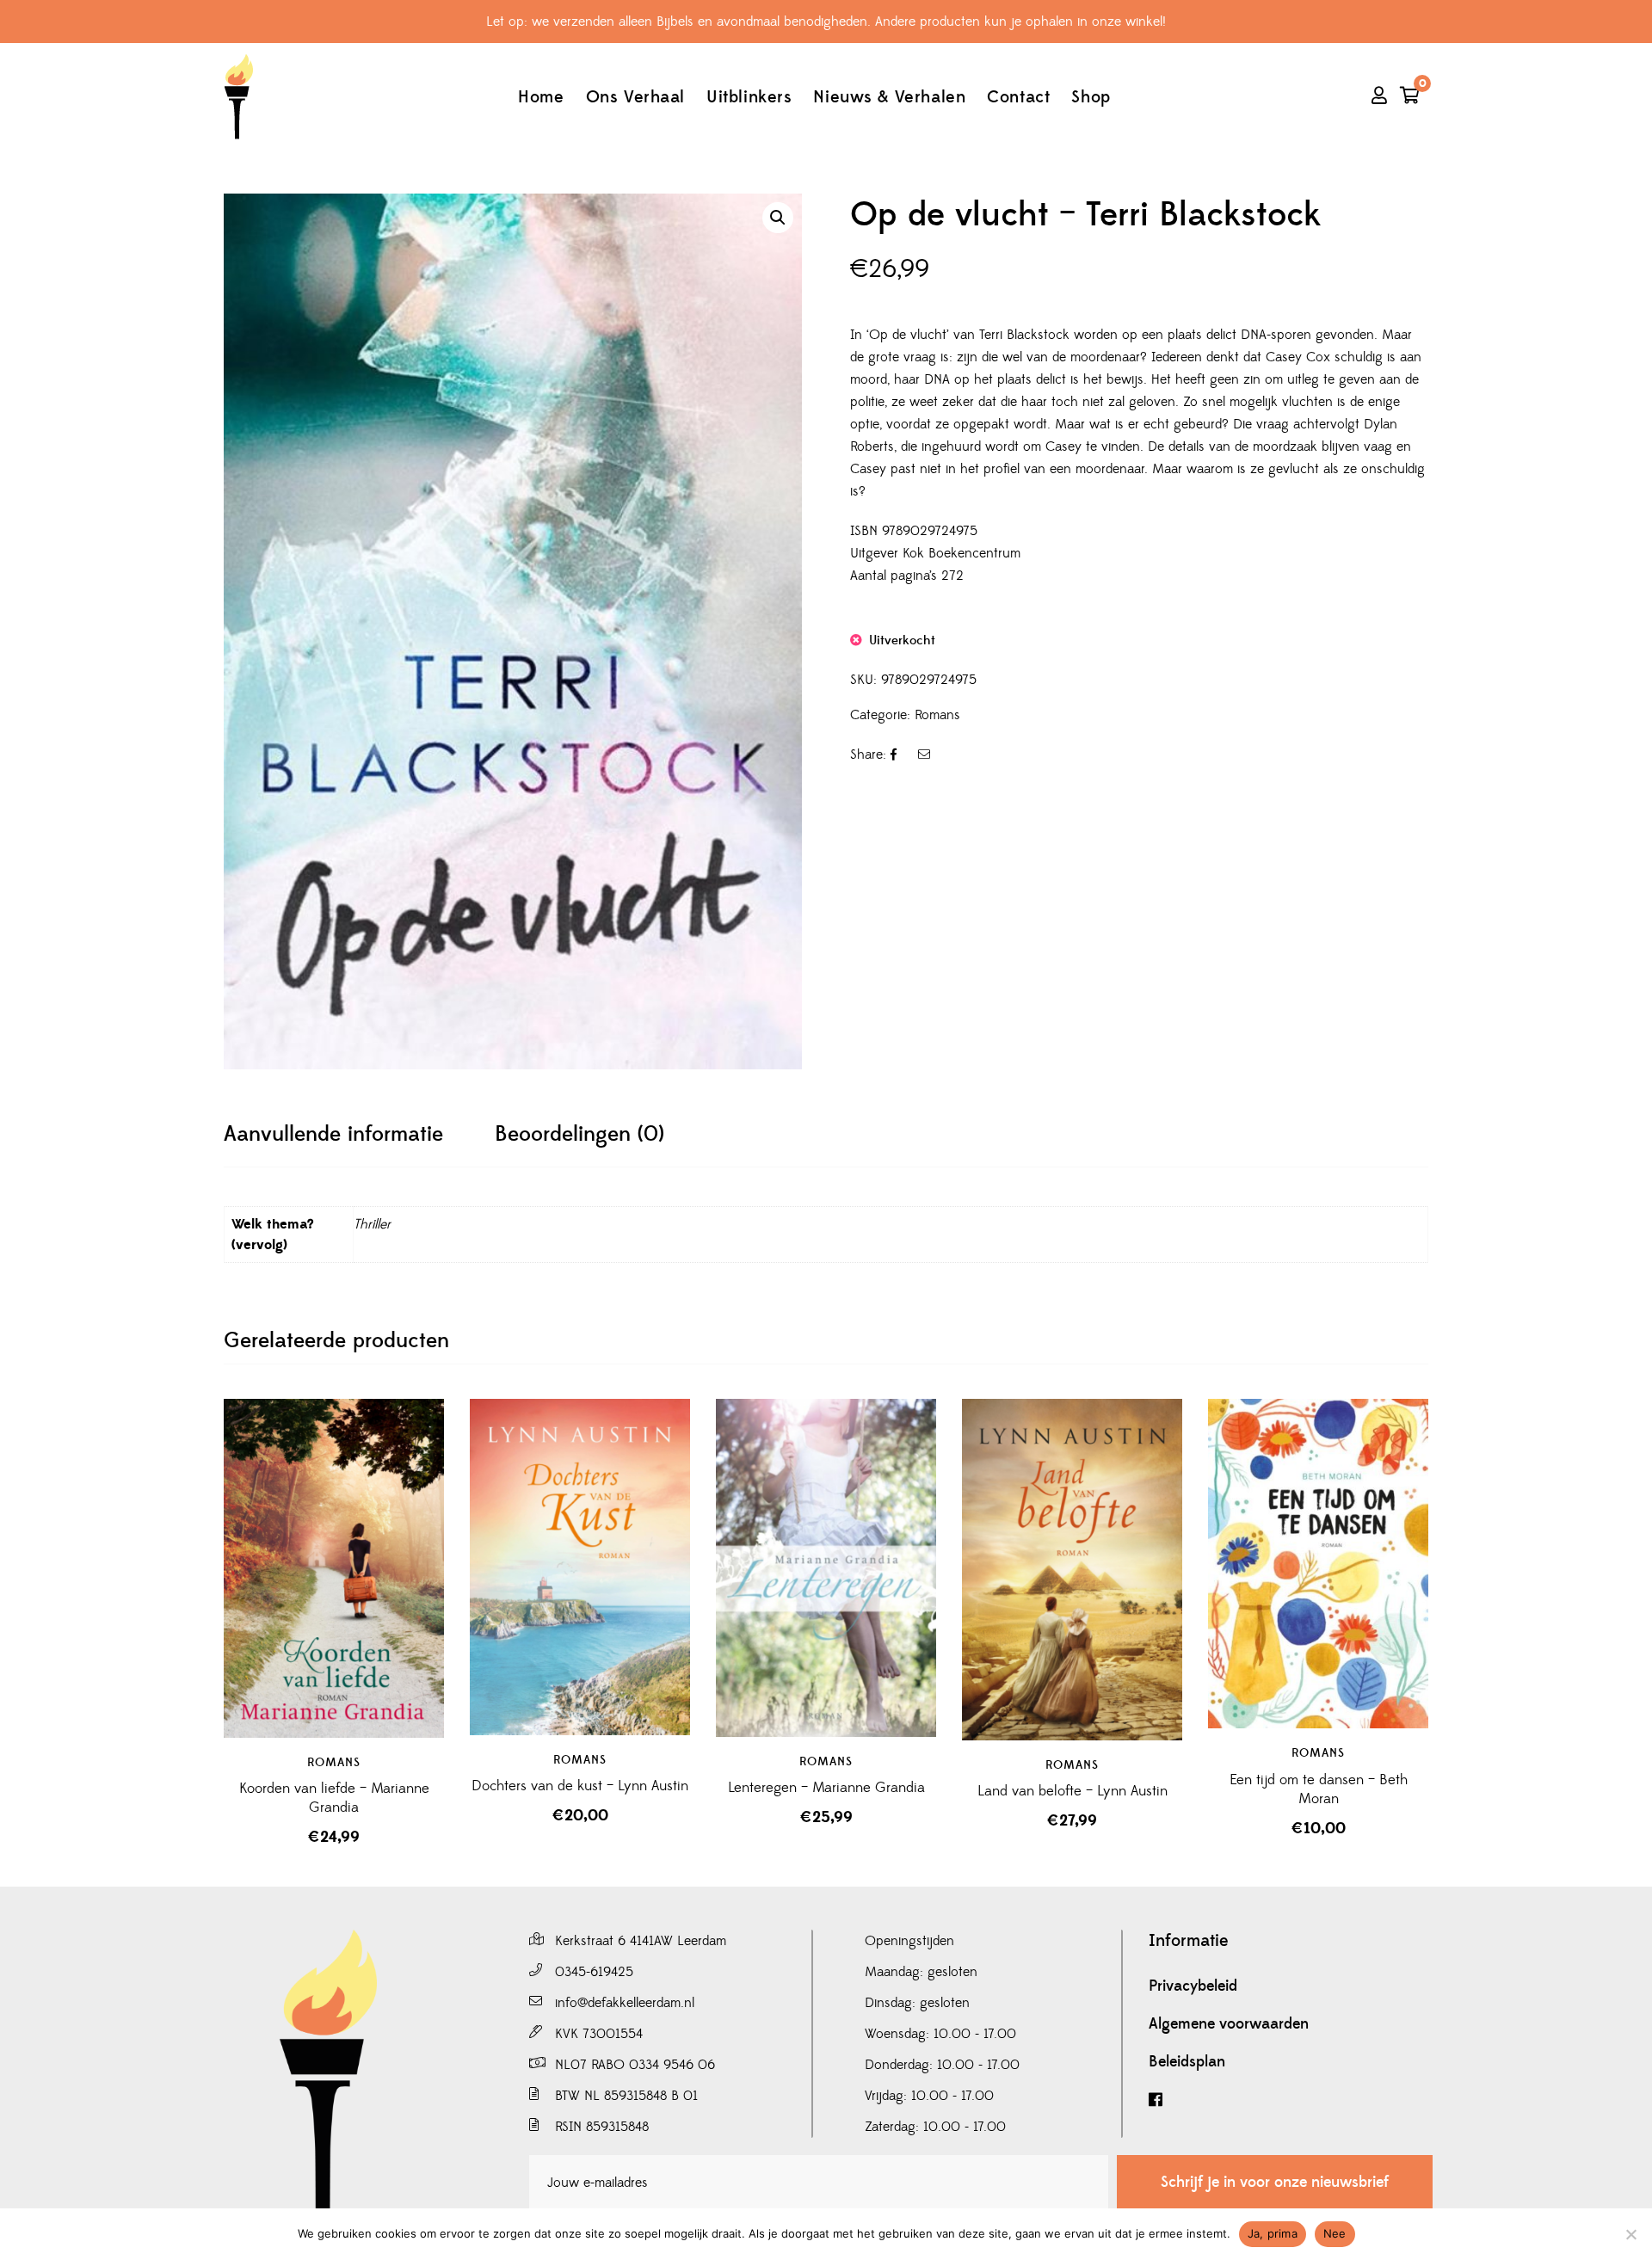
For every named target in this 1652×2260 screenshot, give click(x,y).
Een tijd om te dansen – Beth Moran (1319, 1789)
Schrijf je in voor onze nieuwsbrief (1275, 2182)
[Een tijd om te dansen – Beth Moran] (1318, 1564)
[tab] (333, 1134)
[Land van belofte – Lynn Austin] (1072, 1570)
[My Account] (1379, 97)
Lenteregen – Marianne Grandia (826, 1788)
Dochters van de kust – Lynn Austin (580, 1786)
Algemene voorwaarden (1229, 2024)
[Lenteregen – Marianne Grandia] (826, 1568)
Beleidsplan (1187, 2062)
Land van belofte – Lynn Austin (1073, 1791)
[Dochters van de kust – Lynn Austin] (580, 1567)
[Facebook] (1291, 2100)
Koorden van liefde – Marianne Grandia (334, 1798)
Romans (937, 715)
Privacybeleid (1193, 1986)
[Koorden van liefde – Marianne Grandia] (334, 1568)
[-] (238, 97)
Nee (1335, 2233)
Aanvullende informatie (333, 1134)
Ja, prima (1273, 2233)
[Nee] (1630, 2234)
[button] (778, 218)
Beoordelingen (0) (579, 1134)
